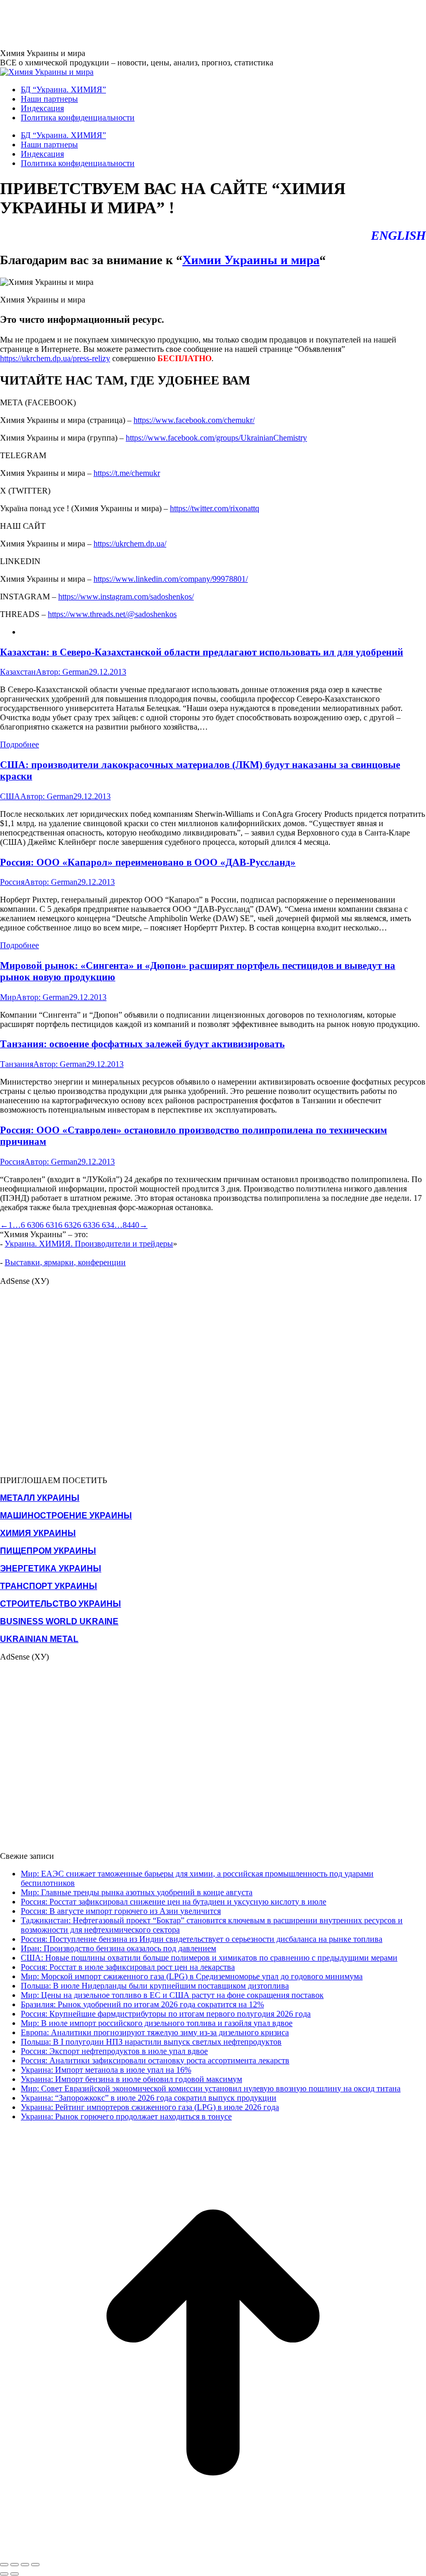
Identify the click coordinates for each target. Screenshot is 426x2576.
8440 (131, 1225)
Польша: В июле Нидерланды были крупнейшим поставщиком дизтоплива (155, 1986)
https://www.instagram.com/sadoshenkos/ (126, 597)
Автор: (62, 672)
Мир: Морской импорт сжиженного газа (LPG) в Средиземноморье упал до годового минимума (192, 1976)
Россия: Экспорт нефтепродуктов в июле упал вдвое (114, 2051)
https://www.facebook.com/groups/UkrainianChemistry (216, 438)
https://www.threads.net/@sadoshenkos (112, 614)
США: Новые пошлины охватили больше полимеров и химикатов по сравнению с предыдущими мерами (209, 1958)
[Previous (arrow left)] (4, 2574)
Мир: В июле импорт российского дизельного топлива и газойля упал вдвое (157, 2023)
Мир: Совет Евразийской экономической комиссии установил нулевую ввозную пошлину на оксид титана (211, 2088)
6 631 (49, 1225)
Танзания (17, 1064)
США (10, 796)
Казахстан (18, 672)
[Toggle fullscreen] (25, 2565)
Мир (8, 997)
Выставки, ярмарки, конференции (65, 1262)
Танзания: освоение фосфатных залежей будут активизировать (142, 1044)
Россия (12, 882)
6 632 (68, 1225)
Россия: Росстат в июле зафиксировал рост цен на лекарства (128, 1967)
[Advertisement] (189, 23)
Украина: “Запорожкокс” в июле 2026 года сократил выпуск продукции (149, 2098)
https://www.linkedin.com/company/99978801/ (171, 579)
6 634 (105, 1225)
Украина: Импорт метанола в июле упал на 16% (106, 2070)
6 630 (30, 1225)
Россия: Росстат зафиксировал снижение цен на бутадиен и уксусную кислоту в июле (174, 1902)
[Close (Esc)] (4, 2565)
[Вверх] (213, 2552)
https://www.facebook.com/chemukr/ (194, 420)
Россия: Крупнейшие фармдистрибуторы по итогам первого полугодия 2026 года (166, 2014)
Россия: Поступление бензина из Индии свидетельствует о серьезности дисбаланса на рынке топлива (202, 1939)
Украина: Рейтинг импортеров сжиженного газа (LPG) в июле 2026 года (150, 2107)
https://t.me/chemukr (127, 473)
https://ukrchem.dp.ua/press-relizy (55, 358)
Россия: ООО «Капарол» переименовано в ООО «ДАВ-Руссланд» (148, 862)
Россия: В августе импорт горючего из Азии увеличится (121, 1911)
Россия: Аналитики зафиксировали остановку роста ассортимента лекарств (155, 2060)
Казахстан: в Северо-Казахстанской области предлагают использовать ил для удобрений (202, 652)
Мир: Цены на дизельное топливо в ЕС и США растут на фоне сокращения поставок (172, 1995)
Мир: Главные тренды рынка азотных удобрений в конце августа (137, 1892)
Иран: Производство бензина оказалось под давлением (118, 1948)
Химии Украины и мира (251, 260)
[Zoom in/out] (35, 2565)
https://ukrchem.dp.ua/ (130, 544)
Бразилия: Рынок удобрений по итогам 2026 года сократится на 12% (142, 2004)
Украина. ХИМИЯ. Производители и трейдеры (89, 1244)
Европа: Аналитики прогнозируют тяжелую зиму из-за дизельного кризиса (155, 2032)
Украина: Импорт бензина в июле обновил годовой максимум (131, 2079)
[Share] (15, 2565)
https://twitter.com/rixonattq (215, 508)
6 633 (86, 1225)
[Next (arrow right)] (15, 2574)
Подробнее (19, 744)
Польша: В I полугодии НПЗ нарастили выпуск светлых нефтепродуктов (151, 2042)
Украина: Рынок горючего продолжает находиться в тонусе (126, 2116)
